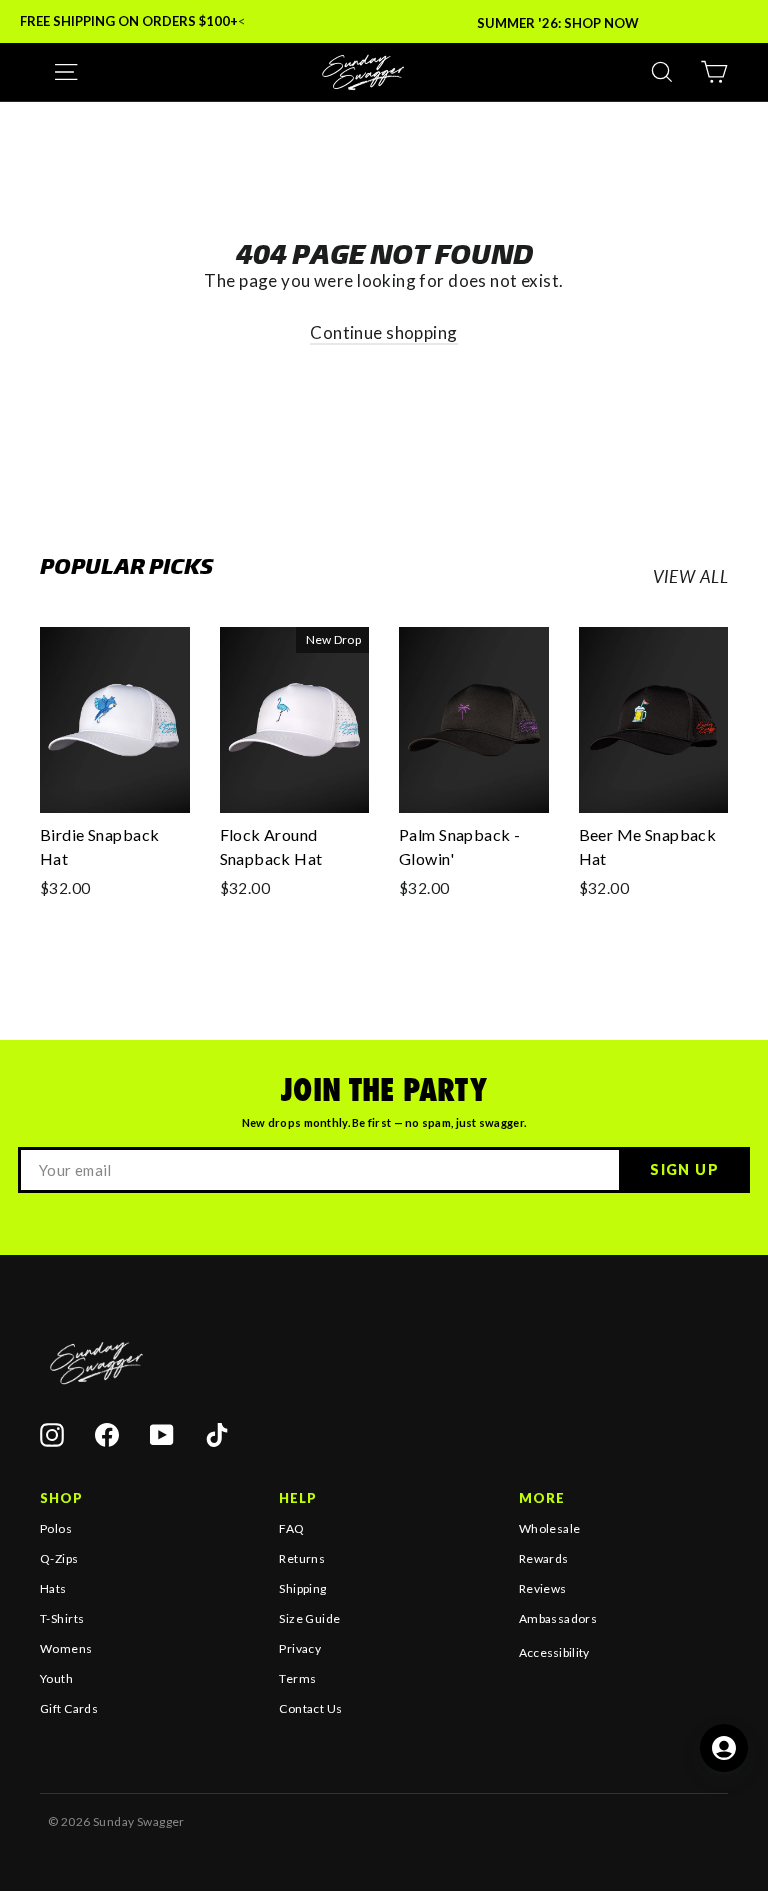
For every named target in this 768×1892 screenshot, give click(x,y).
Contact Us (310, 1708)
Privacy (300, 1648)
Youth (56, 1678)
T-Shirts (62, 1618)
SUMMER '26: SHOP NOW (558, 23)
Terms (297, 1678)
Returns (302, 1558)
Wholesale (550, 1528)
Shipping (302, 1588)
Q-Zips (59, 1558)
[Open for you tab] (724, 1748)
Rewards (544, 1558)
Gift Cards (69, 1708)
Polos (56, 1528)
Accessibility (554, 1652)
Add (82, 789)
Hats (53, 1588)
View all (690, 576)
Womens (66, 1648)
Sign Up (684, 1169)
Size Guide (309, 1618)
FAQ (291, 1528)
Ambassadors (558, 1618)
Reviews (543, 1588)
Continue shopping (383, 332)
